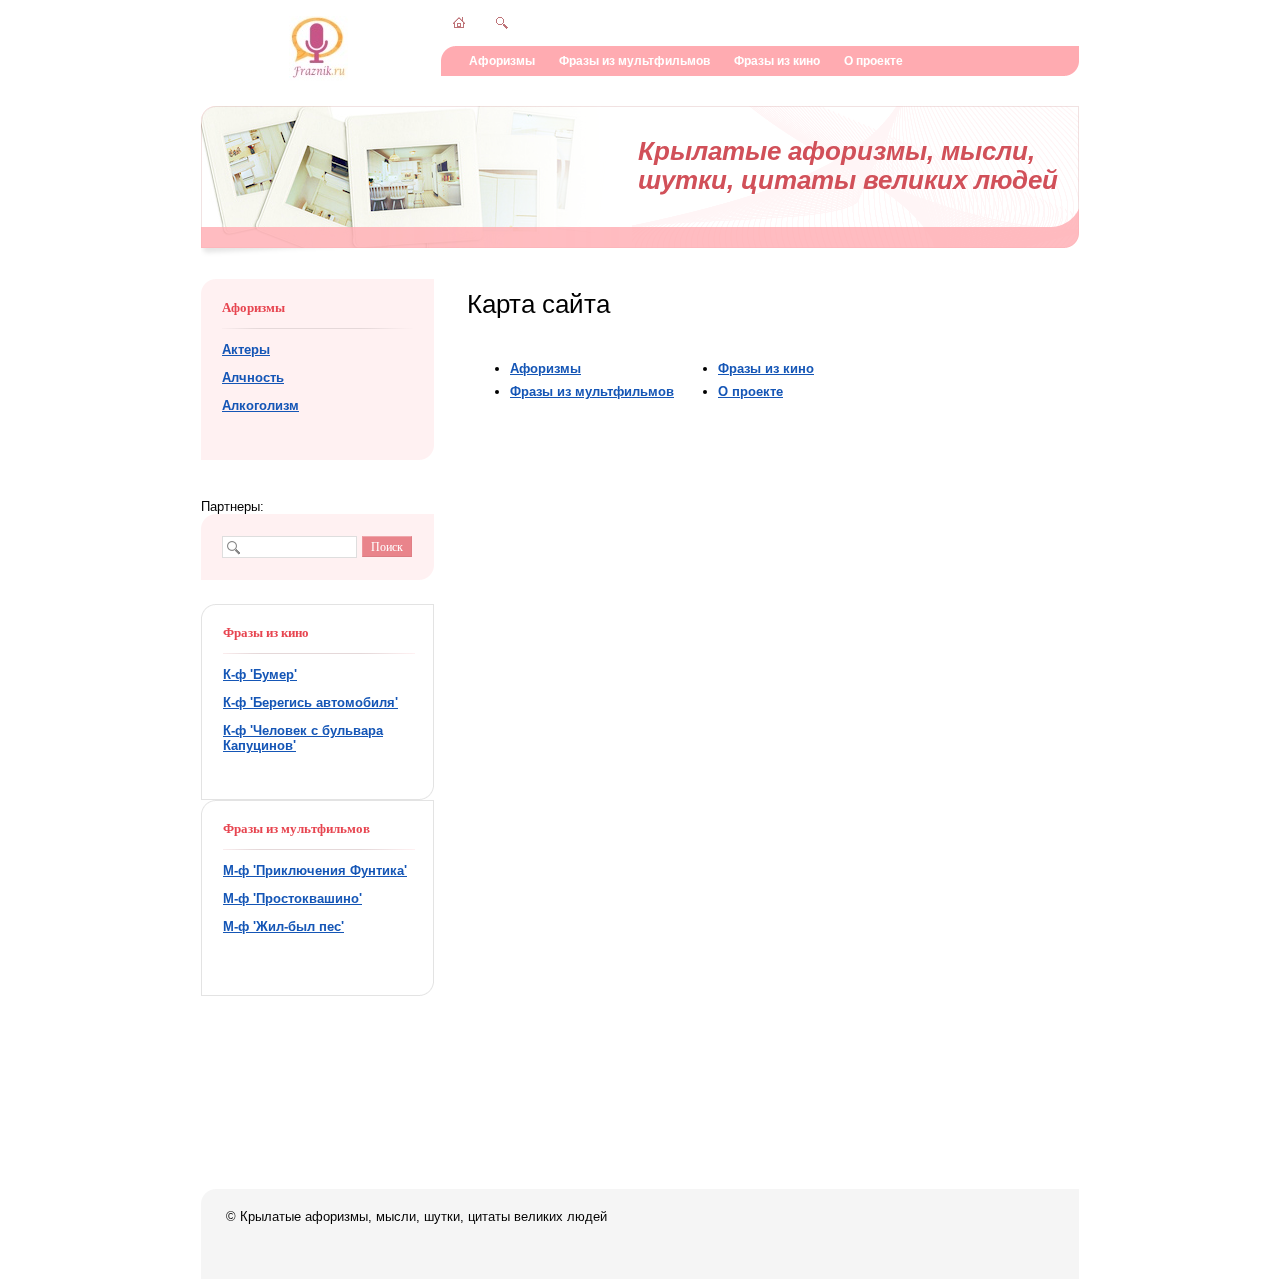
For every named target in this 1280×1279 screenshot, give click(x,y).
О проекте (873, 61)
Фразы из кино (777, 61)
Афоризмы (502, 61)
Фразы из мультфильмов (634, 61)
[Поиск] (502, 23)
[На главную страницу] (318, 76)
